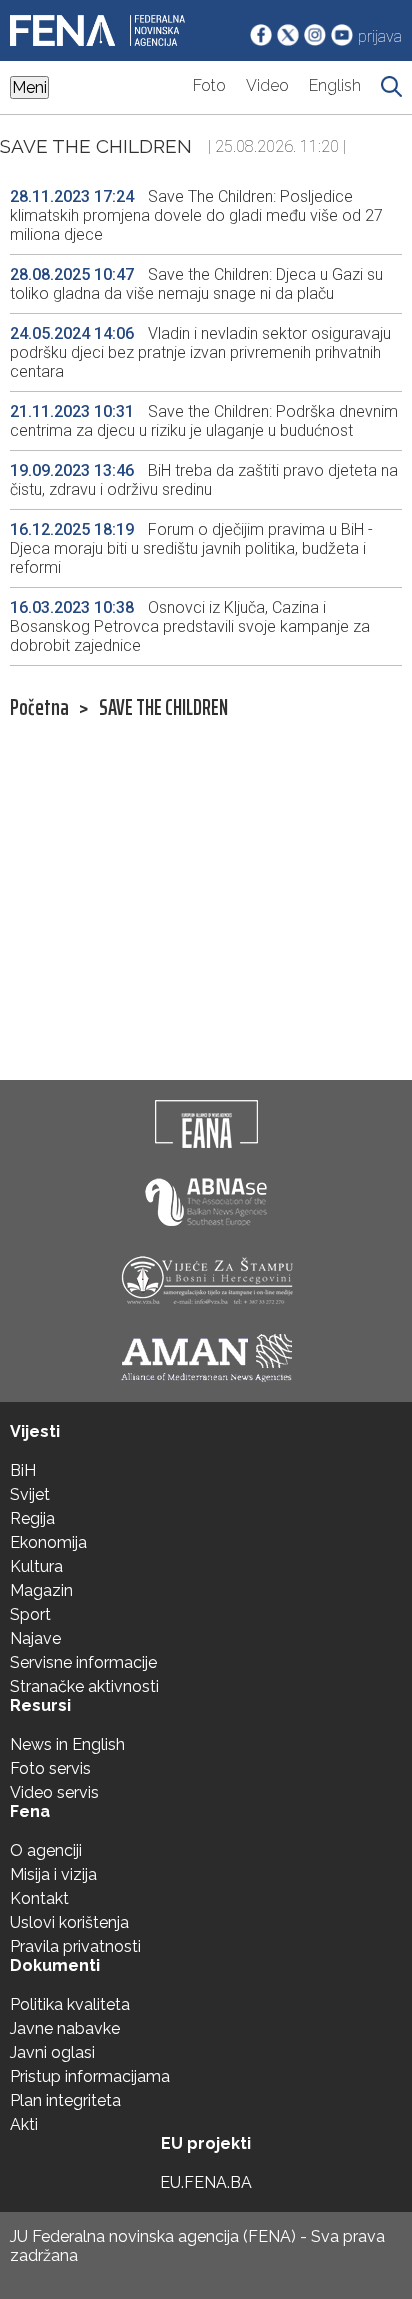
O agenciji (46, 1850)
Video (267, 85)
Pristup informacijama (90, 2076)
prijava (380, 36)
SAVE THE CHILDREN (163, 708)
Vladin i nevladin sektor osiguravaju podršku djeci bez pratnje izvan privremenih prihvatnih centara (200, 352)
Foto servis (50, 1768)
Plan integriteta (65, 2100)
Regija (32, 1518)
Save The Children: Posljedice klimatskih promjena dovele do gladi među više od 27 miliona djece (196, 215)
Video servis (54, 1792)
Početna (39, 708)
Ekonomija (48, 1542)
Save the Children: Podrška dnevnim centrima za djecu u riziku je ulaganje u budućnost (204, 421)
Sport (30, 1614)
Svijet (30, 1494)
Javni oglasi (52, 2052)
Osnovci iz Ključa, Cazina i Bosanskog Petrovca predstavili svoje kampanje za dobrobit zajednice (190, 626)
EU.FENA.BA (206, 2182)
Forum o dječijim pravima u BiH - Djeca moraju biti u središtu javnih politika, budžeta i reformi (191, 548)
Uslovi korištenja (69, 1922)
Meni (29, 87)
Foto (209, 85)
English (335, 85)
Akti (24, 2124)
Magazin (41, 1590)
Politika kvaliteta (70, 2004)
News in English (67, 1744)
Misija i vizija (53, 1874)
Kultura (36, 1566)
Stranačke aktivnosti (84, 1686)
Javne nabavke (65, 2028)
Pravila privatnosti (75, 1946)
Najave (35, 1638)
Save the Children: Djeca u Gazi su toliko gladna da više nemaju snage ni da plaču (196, 284)
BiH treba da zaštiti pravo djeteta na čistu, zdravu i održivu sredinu (204, 480)
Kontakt (39, 1898)
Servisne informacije (83, 1662)
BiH (23, 1470)
